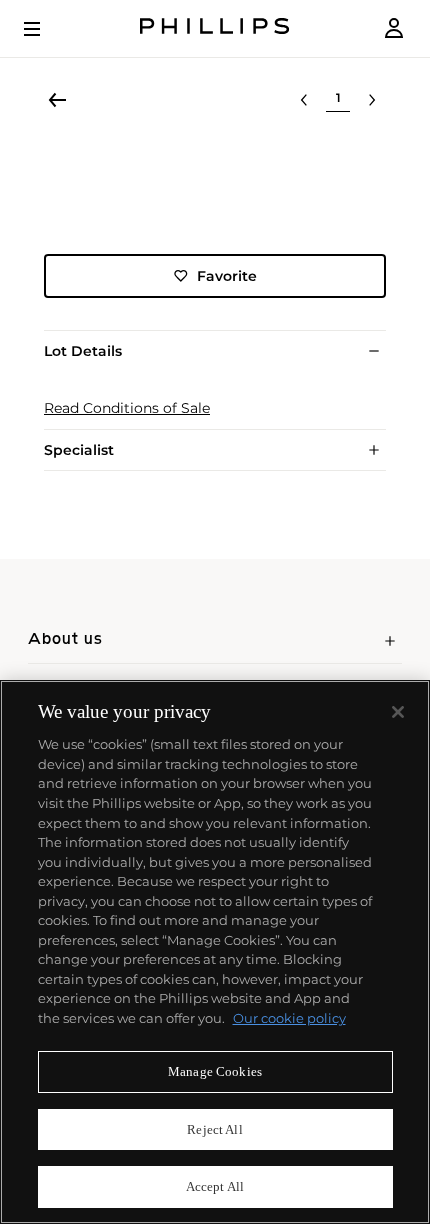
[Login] (394, 28)
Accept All (215, 1186)
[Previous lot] (304, 100)
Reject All (214, 1129)
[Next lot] (372, 100)
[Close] (398, 712)
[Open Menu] (46, 29)
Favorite (227, 276)
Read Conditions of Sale (127, 408)
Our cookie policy (289, 1018)
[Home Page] (215, 28)
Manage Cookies (215, 1071)
